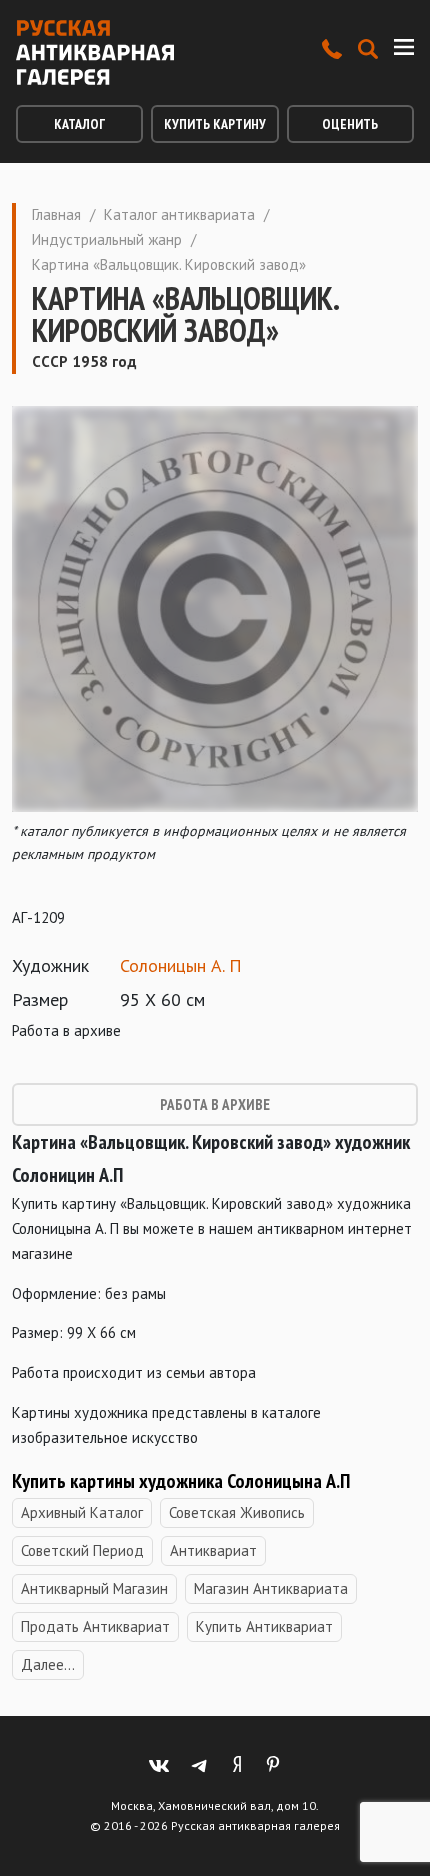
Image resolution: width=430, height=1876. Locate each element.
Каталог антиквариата (179, 214)
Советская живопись (237, 1512)
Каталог (79, 124)
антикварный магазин (94, 1588)
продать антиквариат (95, 1626)
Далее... (48, 1664)
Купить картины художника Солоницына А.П (181, 1481)
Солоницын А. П (181, 965)
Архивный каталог (82, 1512)
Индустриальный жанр (107, 239)
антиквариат (213, 1550)
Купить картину (215, 124)
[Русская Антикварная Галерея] (95, 52)
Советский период (82, 1550)
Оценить (350, 124)
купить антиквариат (264, 1626)
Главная (56, 214)
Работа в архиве (215, 1104)
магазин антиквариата (271, 1588)
